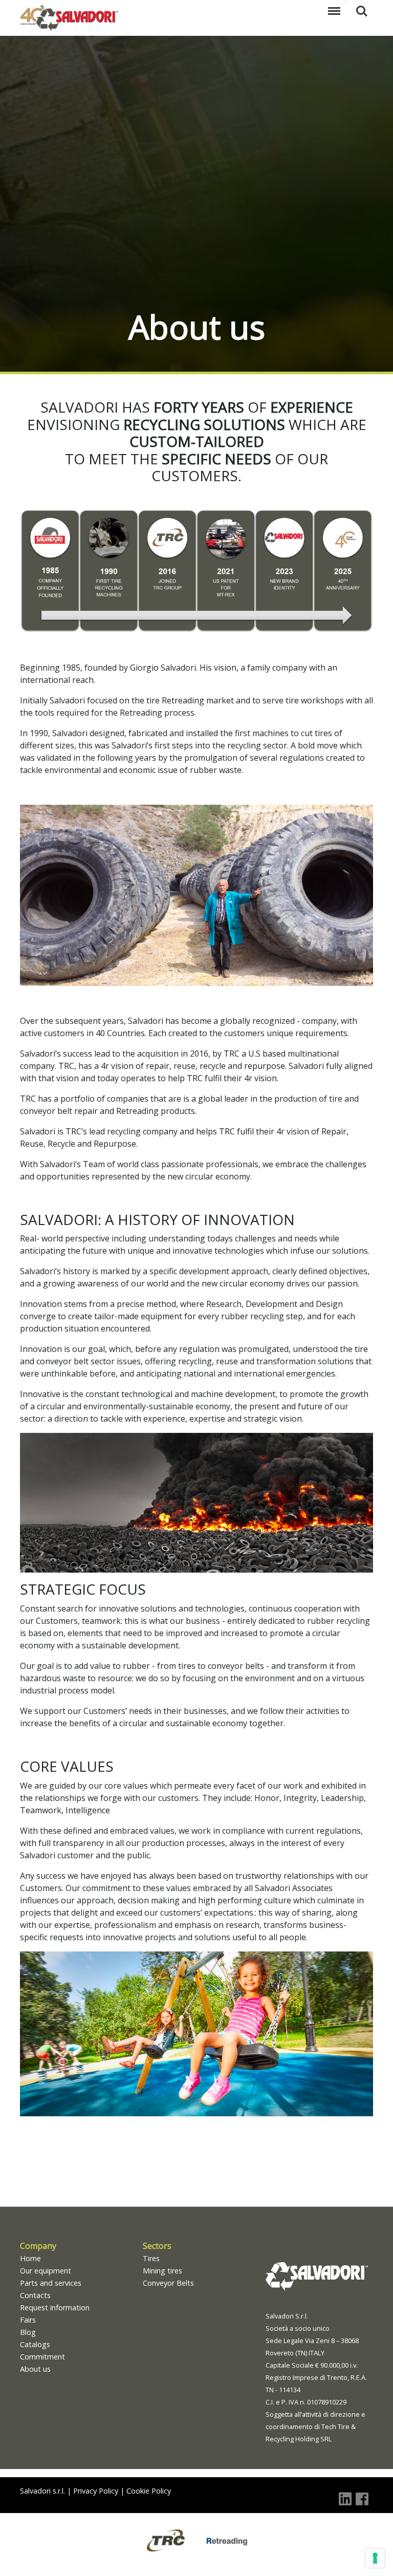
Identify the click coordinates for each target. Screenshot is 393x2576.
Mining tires (162, 2271)
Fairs (28, 2320)
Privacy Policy (96, 2491)
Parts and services (51, 2283)
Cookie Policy (149, 2491)
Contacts (35, 2295)
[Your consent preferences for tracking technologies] (375, 2558)
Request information (55, 2307)
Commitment (42, 2357)
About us (35, 2369)
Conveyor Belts (168, 2283)
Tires (151, 2258)
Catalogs (35, 2344)
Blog (28, 2332)
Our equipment (46, 2271)
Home (30, 2258)
